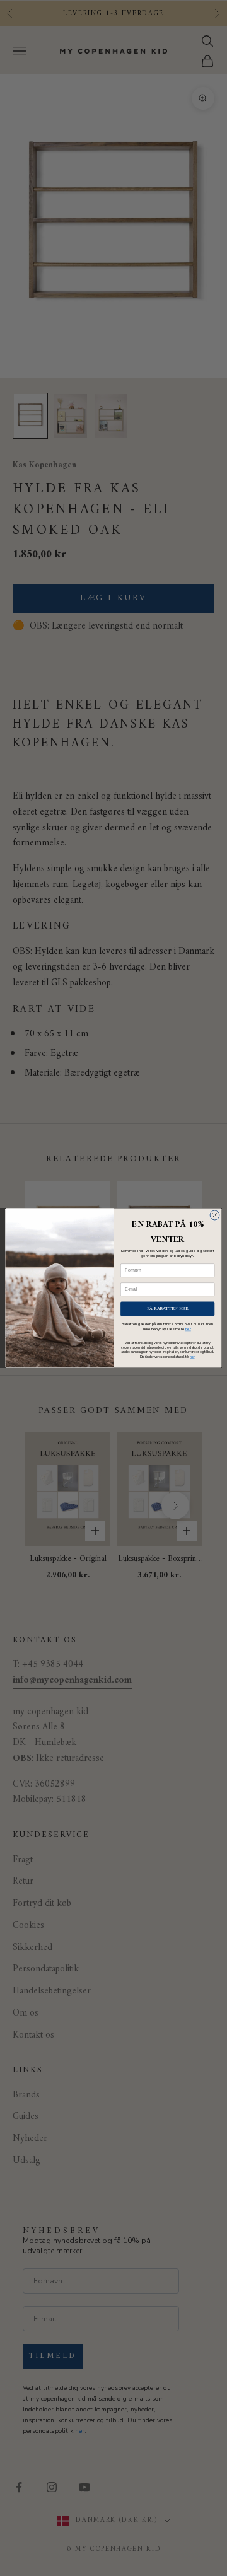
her (188, 1329)
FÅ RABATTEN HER (167, 1308)
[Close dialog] (215, 1215)
